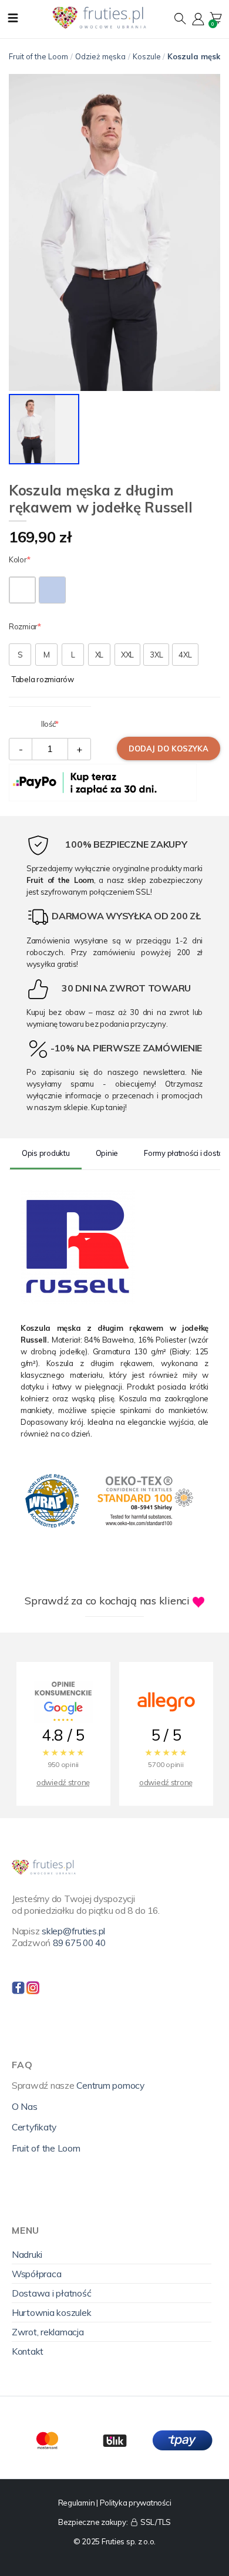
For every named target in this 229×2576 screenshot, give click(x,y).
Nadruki (27, 2254)
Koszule (147, 56)
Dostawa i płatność (51, 2293)
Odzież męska (100, 56)
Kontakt (28, 2351)
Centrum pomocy (110, 2085)
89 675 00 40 (79, 1943)
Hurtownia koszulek (51, 2312)
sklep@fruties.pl (73, 1931)
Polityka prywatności (136, 2503)
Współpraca (36, 2274)
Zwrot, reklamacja (48, 2332)
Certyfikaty (34, 2127)
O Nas (25, 2106)
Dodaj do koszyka (169, 748)
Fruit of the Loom (38, 56)
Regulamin (77, 2503)
